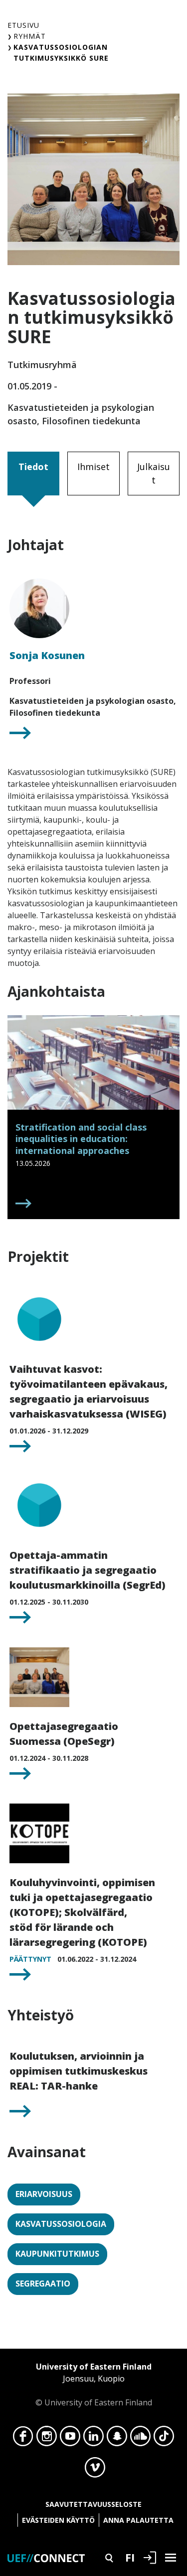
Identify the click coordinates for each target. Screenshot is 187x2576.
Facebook (23, 2439)
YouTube (70, 2439)
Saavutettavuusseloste (93, 2504)
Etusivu (23, 25)
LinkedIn (93, 2439)
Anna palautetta (138, 2520)
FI (130, 2557)
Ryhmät (30, 36)
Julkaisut (154, 473)
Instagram (47, 2439)
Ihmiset (93, 467)
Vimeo (95, 2470)
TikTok (164, 2439)
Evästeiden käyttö (58, 2520)
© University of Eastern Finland (94, 2385)
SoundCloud (140, 2439)
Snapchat (117, 2439)
